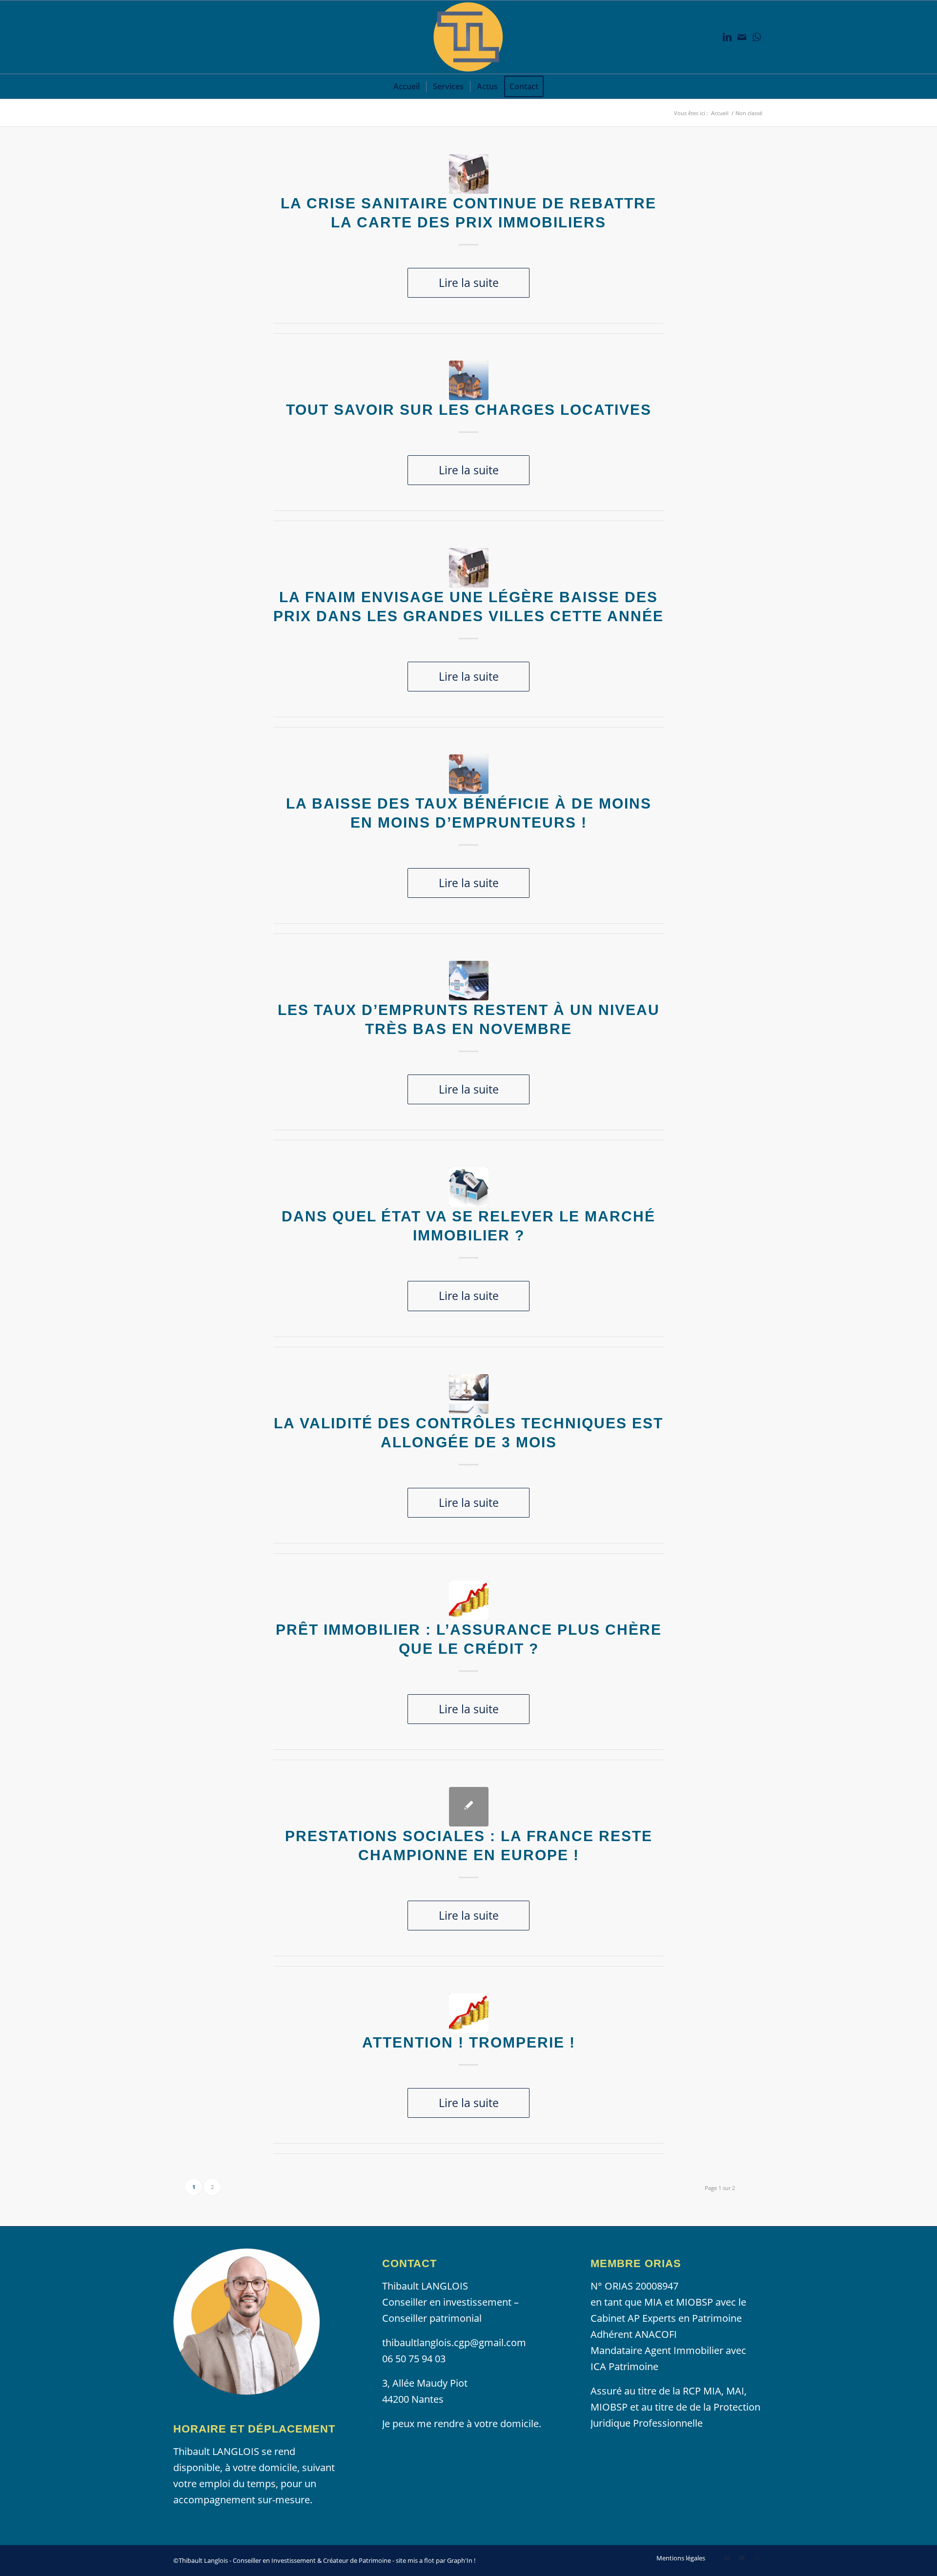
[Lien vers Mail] (742, 37)
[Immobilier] (469, 174)
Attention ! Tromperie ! (469, 2042)
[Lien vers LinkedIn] (727, 37)
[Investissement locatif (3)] (469, 380)
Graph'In (460, 2560)
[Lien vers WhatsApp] (756, 37)
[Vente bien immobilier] (469, 1187)
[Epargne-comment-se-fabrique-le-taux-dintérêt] (469, 1600)
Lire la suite (469, 283)
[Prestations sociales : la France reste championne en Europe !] (469, 1807)
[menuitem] (407, 86)
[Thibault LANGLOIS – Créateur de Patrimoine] (468, 37)
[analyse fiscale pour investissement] (469, 1394)
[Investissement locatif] (469, 981)
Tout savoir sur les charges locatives (469, 410)
